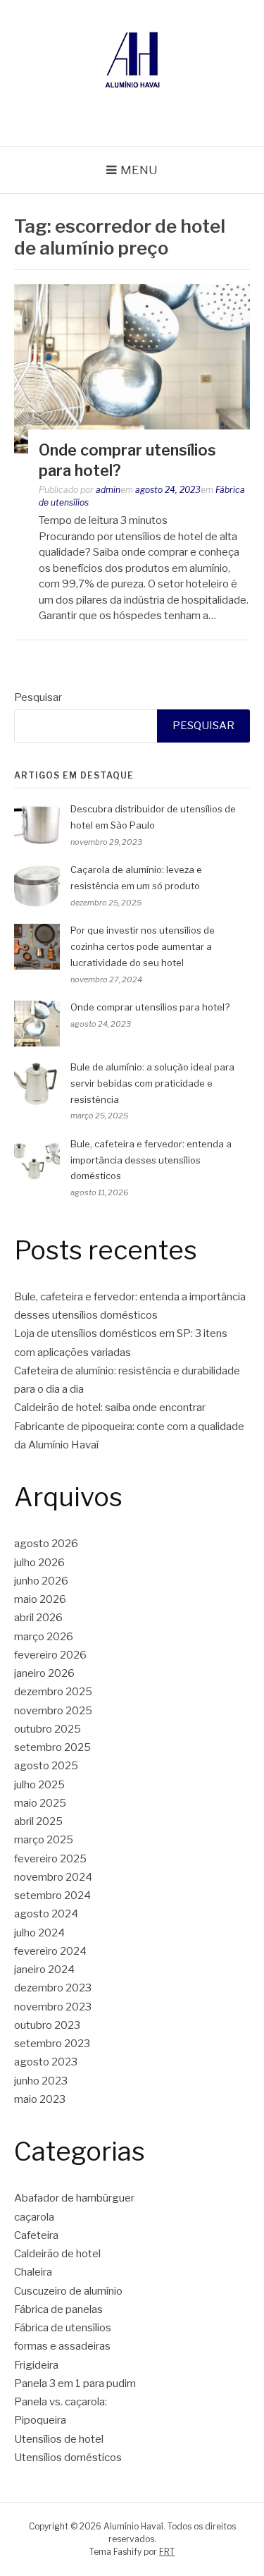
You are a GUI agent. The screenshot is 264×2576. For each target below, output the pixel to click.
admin (108, 490)
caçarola (34, 2217)
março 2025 (44, 1840)
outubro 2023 (47, 2025)
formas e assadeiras (62, 2346)
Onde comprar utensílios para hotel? (150, 1007)
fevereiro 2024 (50, 1951)
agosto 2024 (46, 1914)
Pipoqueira (40, 2420)
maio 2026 (40, 1599)
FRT (167, 2552)
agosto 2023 (46, 2062)
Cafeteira (36, 2235)
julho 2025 (39, 1785)
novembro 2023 (53, 2007)
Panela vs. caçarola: (61, 2402)
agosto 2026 (46, 1544)
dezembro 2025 (53, 1692)
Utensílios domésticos (68, 2458)
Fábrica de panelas (58, 2309)
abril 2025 (38, 1821)
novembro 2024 (53, 1877)
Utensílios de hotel (59, 2439)
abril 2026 (38, 1618)
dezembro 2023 (53, 1988)
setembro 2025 (52, 1747)
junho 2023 (41, 2081)
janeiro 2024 (44, 1970)
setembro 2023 (52, 2044)
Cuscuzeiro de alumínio (68, 2291)
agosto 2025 (46, 1766)
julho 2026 (39, 1563)
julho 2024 (39, 1933)
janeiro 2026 (44, 1673)
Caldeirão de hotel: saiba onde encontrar (110, 1408)
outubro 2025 (48, 1729)
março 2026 (44, 1637)
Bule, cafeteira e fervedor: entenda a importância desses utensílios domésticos (151, 1160)
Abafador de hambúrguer (74, 2198)
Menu (139, 170)
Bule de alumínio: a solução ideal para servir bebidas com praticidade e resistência (152, 1083)
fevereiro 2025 (50, 1859)
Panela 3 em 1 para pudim (75, 2383)
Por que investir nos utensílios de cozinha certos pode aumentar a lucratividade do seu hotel (143, 946)
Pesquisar (38, 697)
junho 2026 (41, 1581)
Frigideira (36, 2365)
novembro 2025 (53, 1711)
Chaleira (33, 2272)
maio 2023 (40, 2099)
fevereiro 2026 (50, 1655)
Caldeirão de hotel (57, 2254)
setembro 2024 (52, 1896)
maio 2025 (40, 1803)
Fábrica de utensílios (63, 2328)
